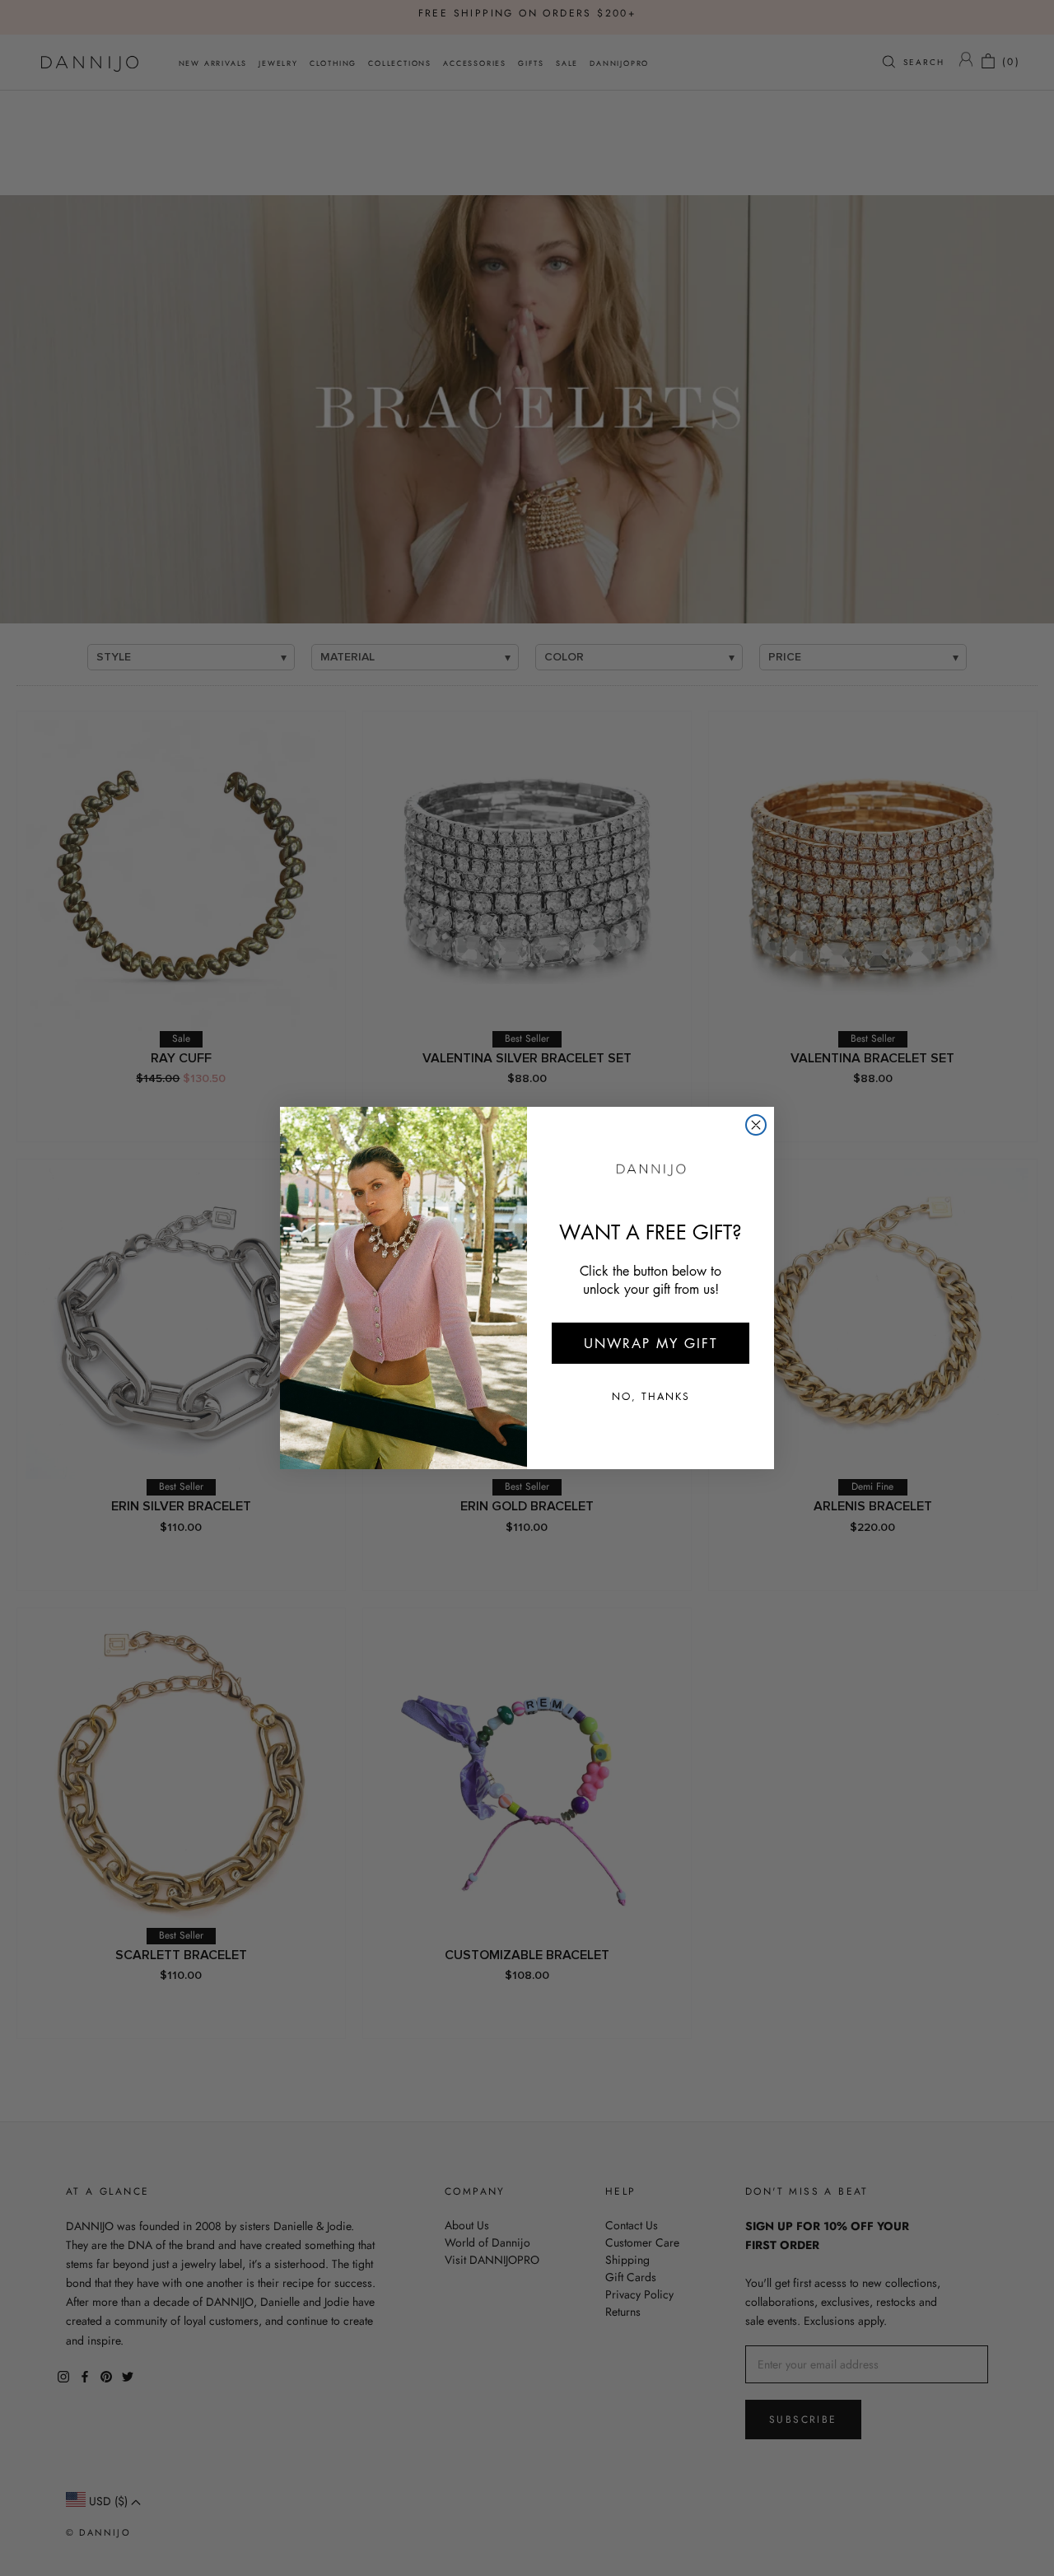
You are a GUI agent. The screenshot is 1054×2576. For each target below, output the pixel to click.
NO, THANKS (651, 1396)
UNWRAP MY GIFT (651, 1343)
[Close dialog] (756, 1125)
